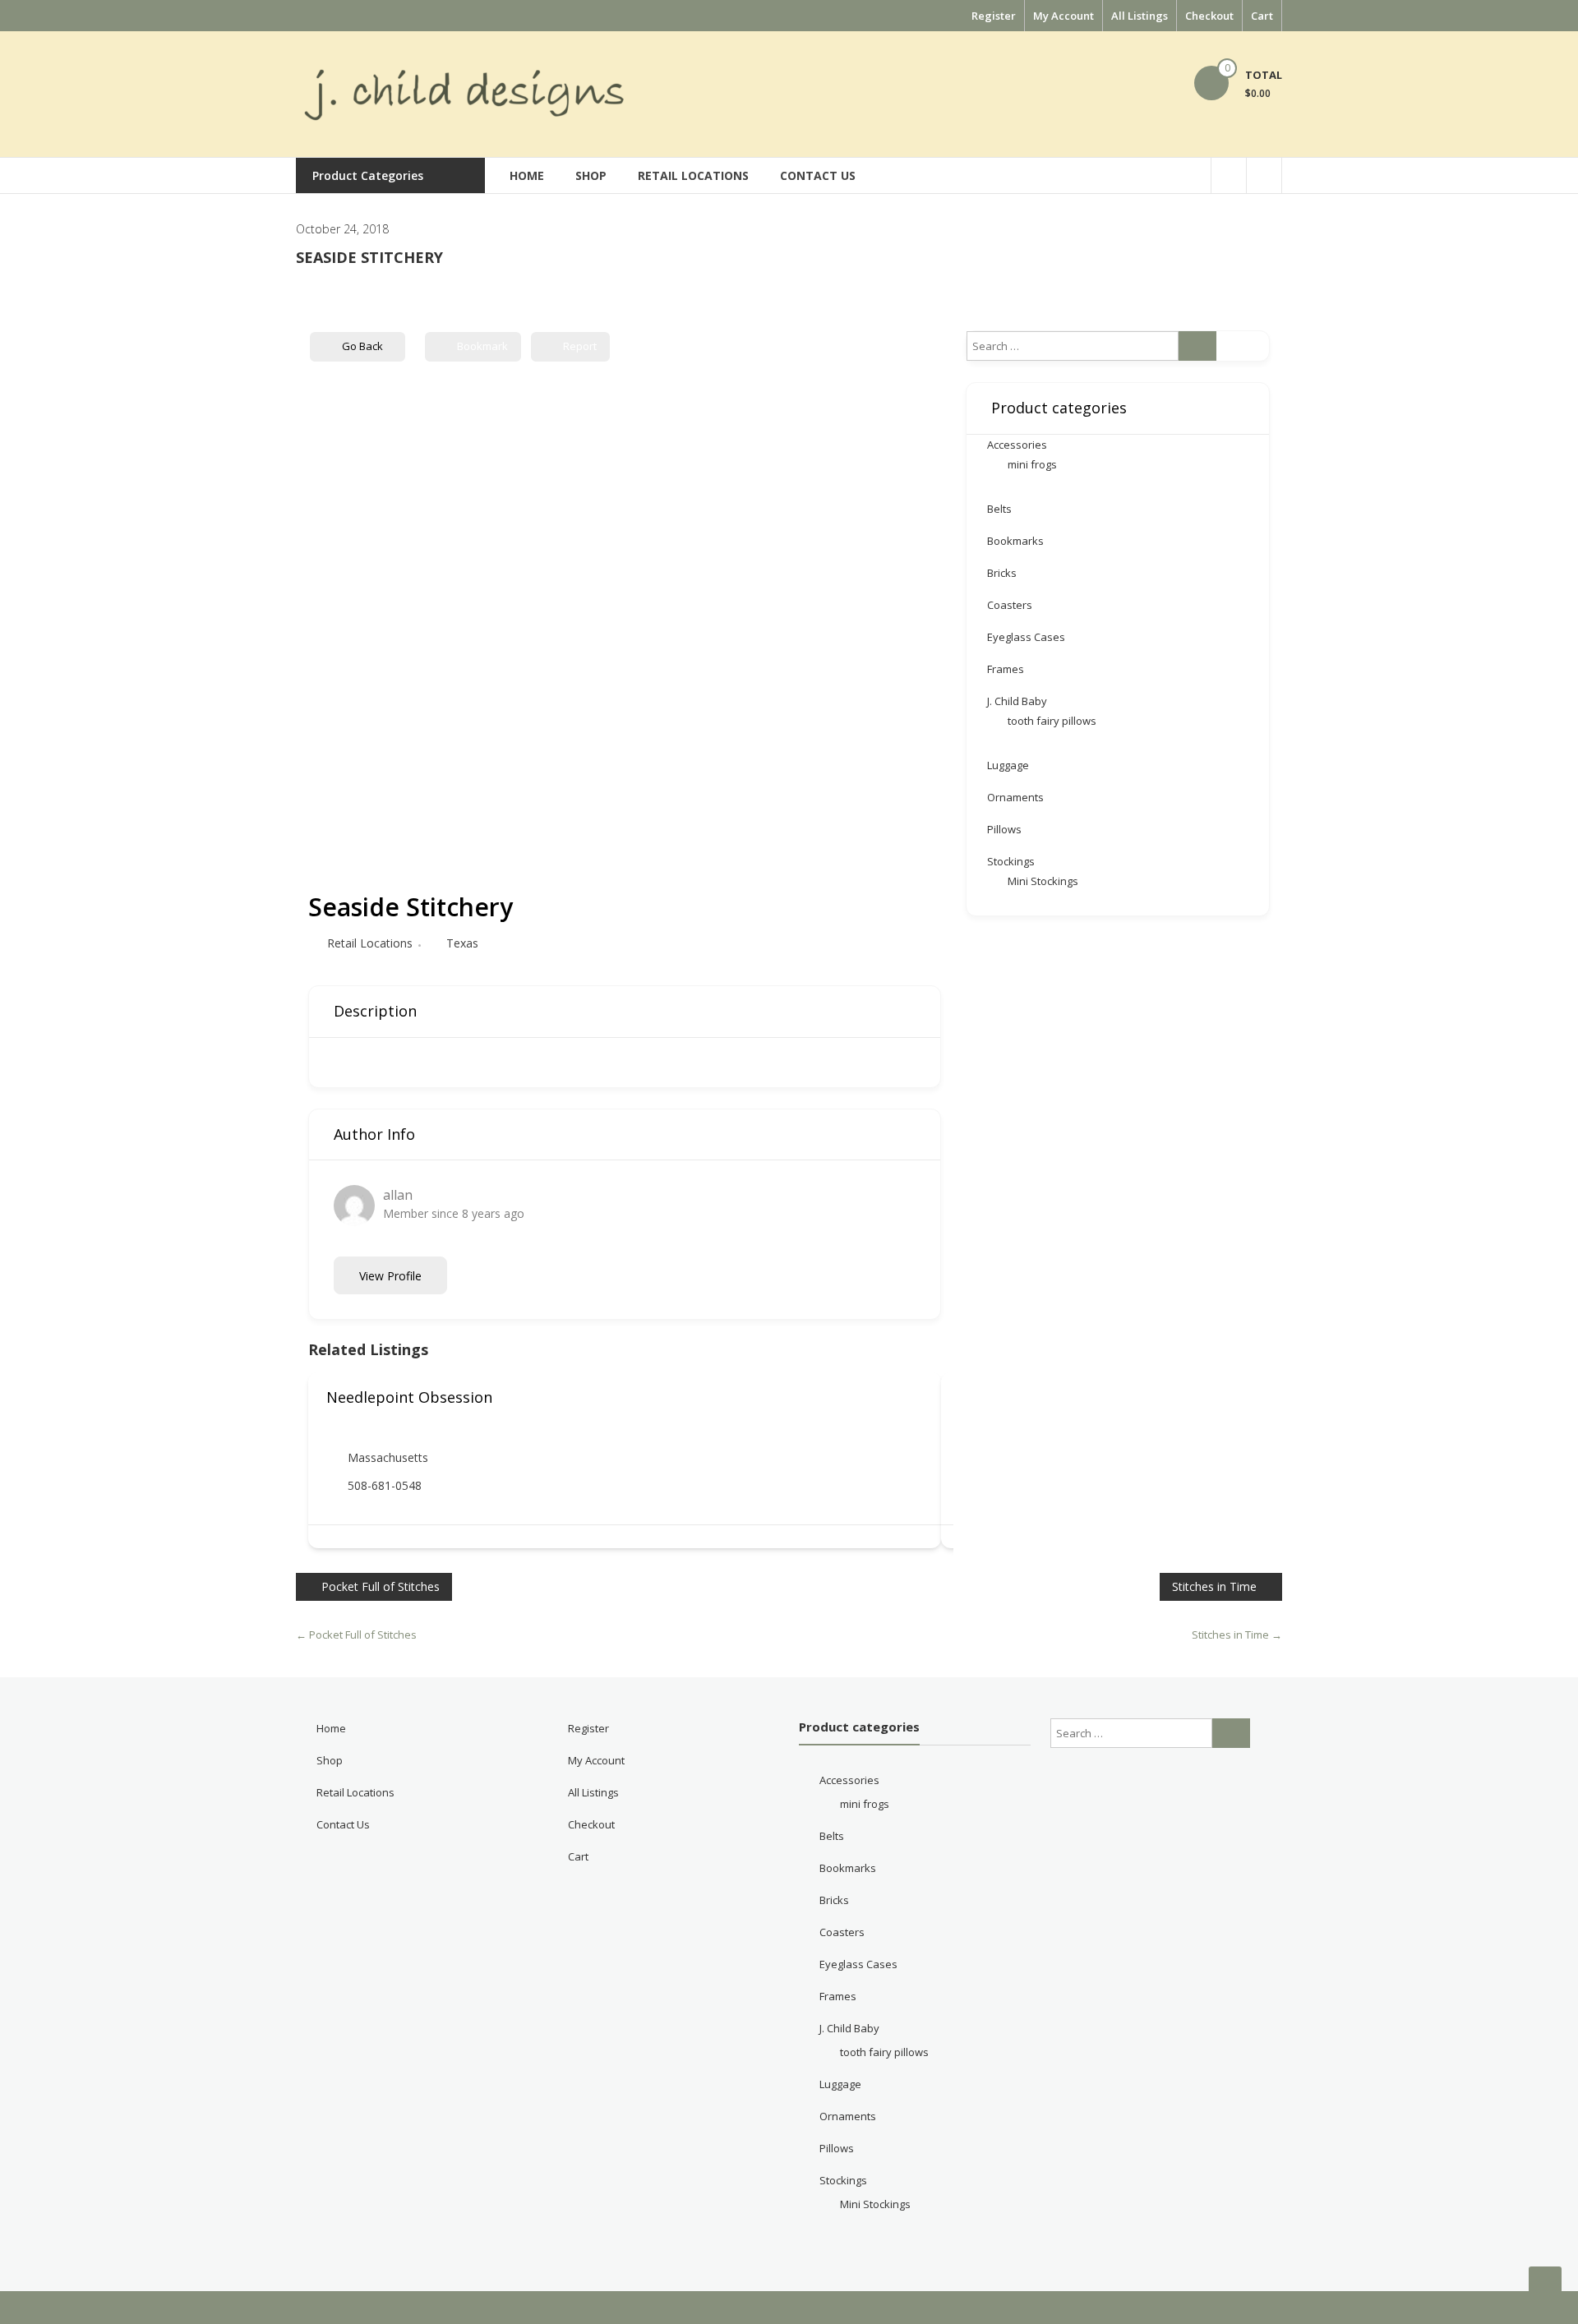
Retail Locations (693, 175)
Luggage (1008, 765)
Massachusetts (388, 1457)
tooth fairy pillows (1052, 721)
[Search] (1197, 346)
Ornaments (1015, 797)
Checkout (1209, 16)
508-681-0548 (385, 1485)
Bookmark (482, 346)
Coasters (1010, 605)
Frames (1006, 669)
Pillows (1004, 829)
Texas (462, 943)
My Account (1064, 16)
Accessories (1017, 445)
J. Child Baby (1017, 701)
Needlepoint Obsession (409, 1397)
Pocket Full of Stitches (381, 1586)
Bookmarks (1015, 541)
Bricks (1002, 573)
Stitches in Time (1214, 1586)
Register (994, 16)
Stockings (1011, 861)
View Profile (390, 1276)
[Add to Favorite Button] (917, 1397)
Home (527, 175)
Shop (591, 175)
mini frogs (1032, 464)
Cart (1262, 16)
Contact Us (818, 175)
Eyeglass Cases (1026, 637)
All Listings (1140, 16)
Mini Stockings (1043, 881)
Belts (999, 509)
